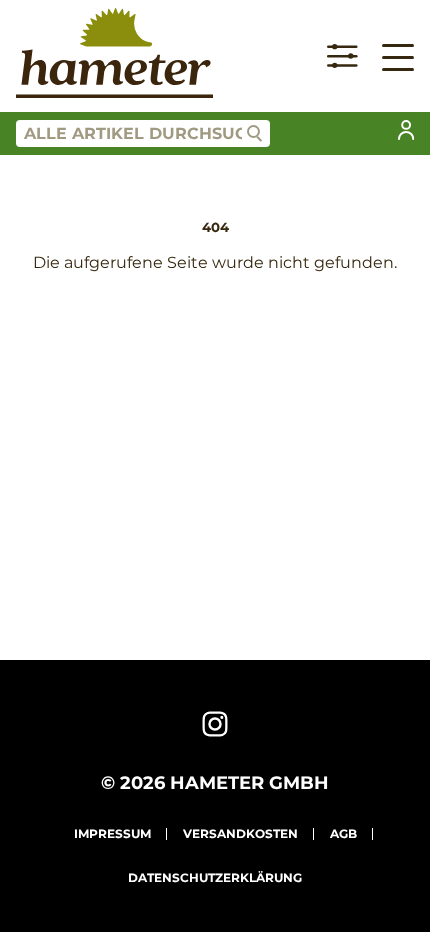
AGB (343, 833)
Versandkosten (240, 833)
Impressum (112, 833)
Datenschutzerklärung (215, 877)
